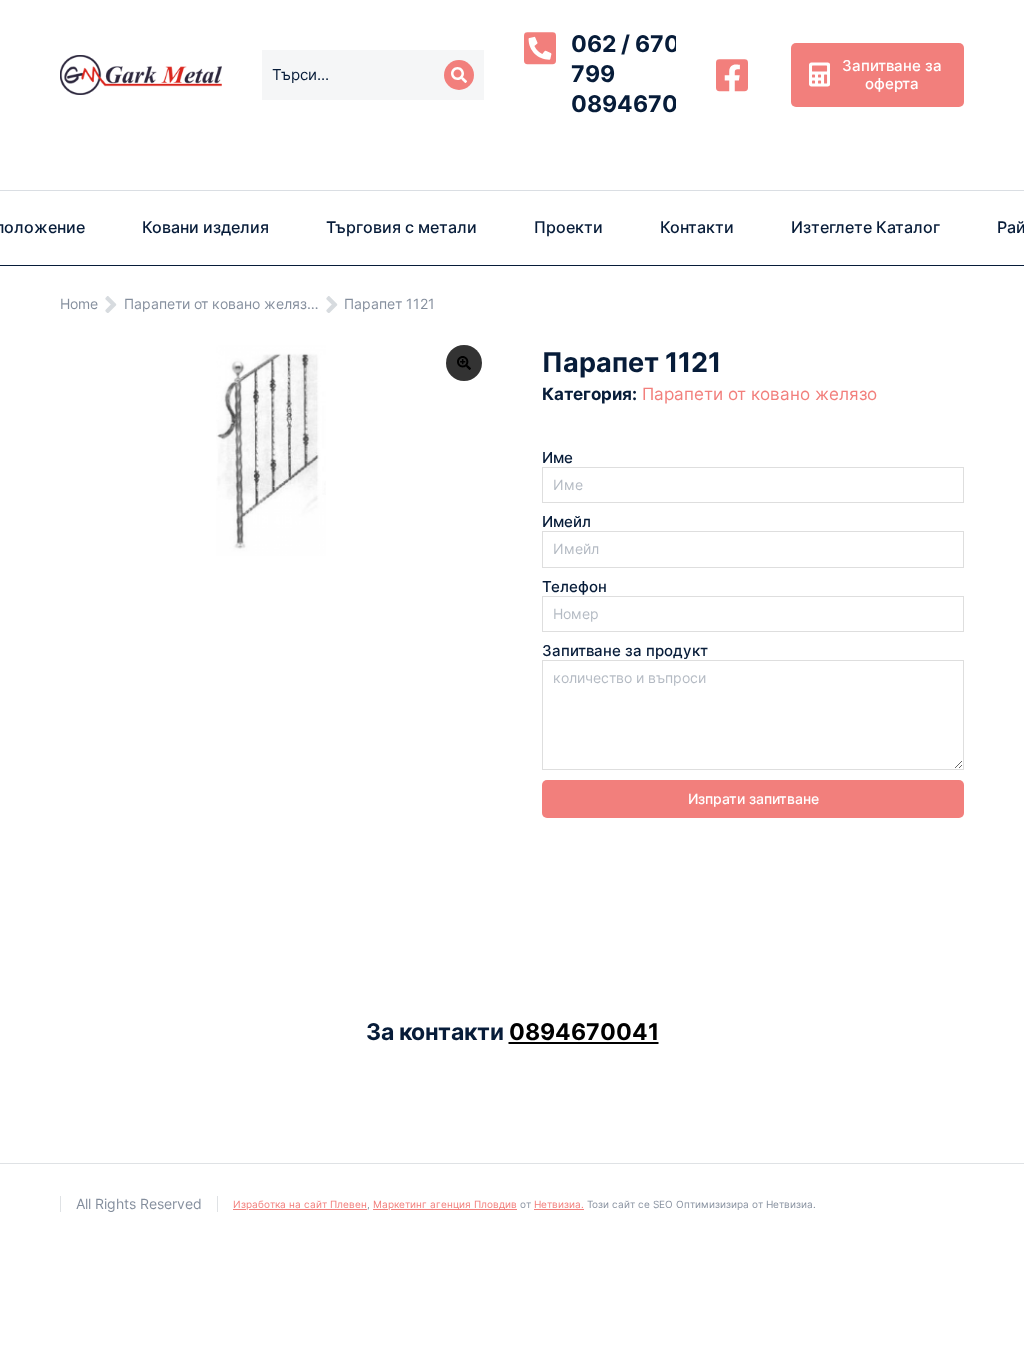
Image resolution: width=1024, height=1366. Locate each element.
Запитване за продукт (625, 651)
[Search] (459, 75)
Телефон (574, 587)
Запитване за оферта (892, 74)
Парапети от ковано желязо (759, 394)
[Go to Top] (984, 1326)
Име (557, 458)
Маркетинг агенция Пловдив (445, 1204)
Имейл (566, 522)
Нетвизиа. (559, 1204)
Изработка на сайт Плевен (300, 1204)
